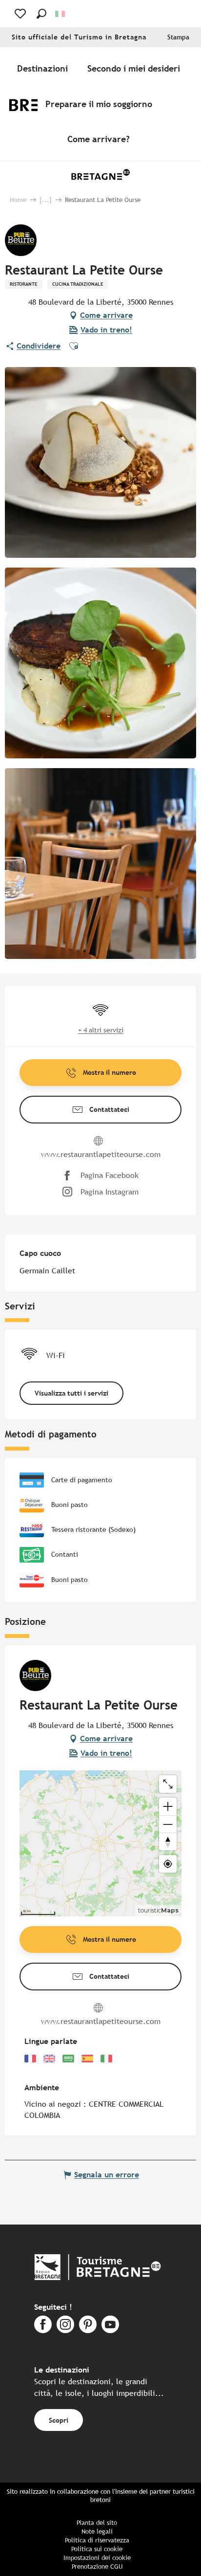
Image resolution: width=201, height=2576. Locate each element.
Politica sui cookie (97, 2549)
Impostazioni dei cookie (97, 2558)
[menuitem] (44, 69)
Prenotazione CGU (97, 2567)
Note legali (97, 2531)
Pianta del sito (97, 2523)
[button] (41, 14)
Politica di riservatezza (97, 2540)
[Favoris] (21, 14)
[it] (61, 14)
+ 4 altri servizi (101, 1030)
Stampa (178, 37)
